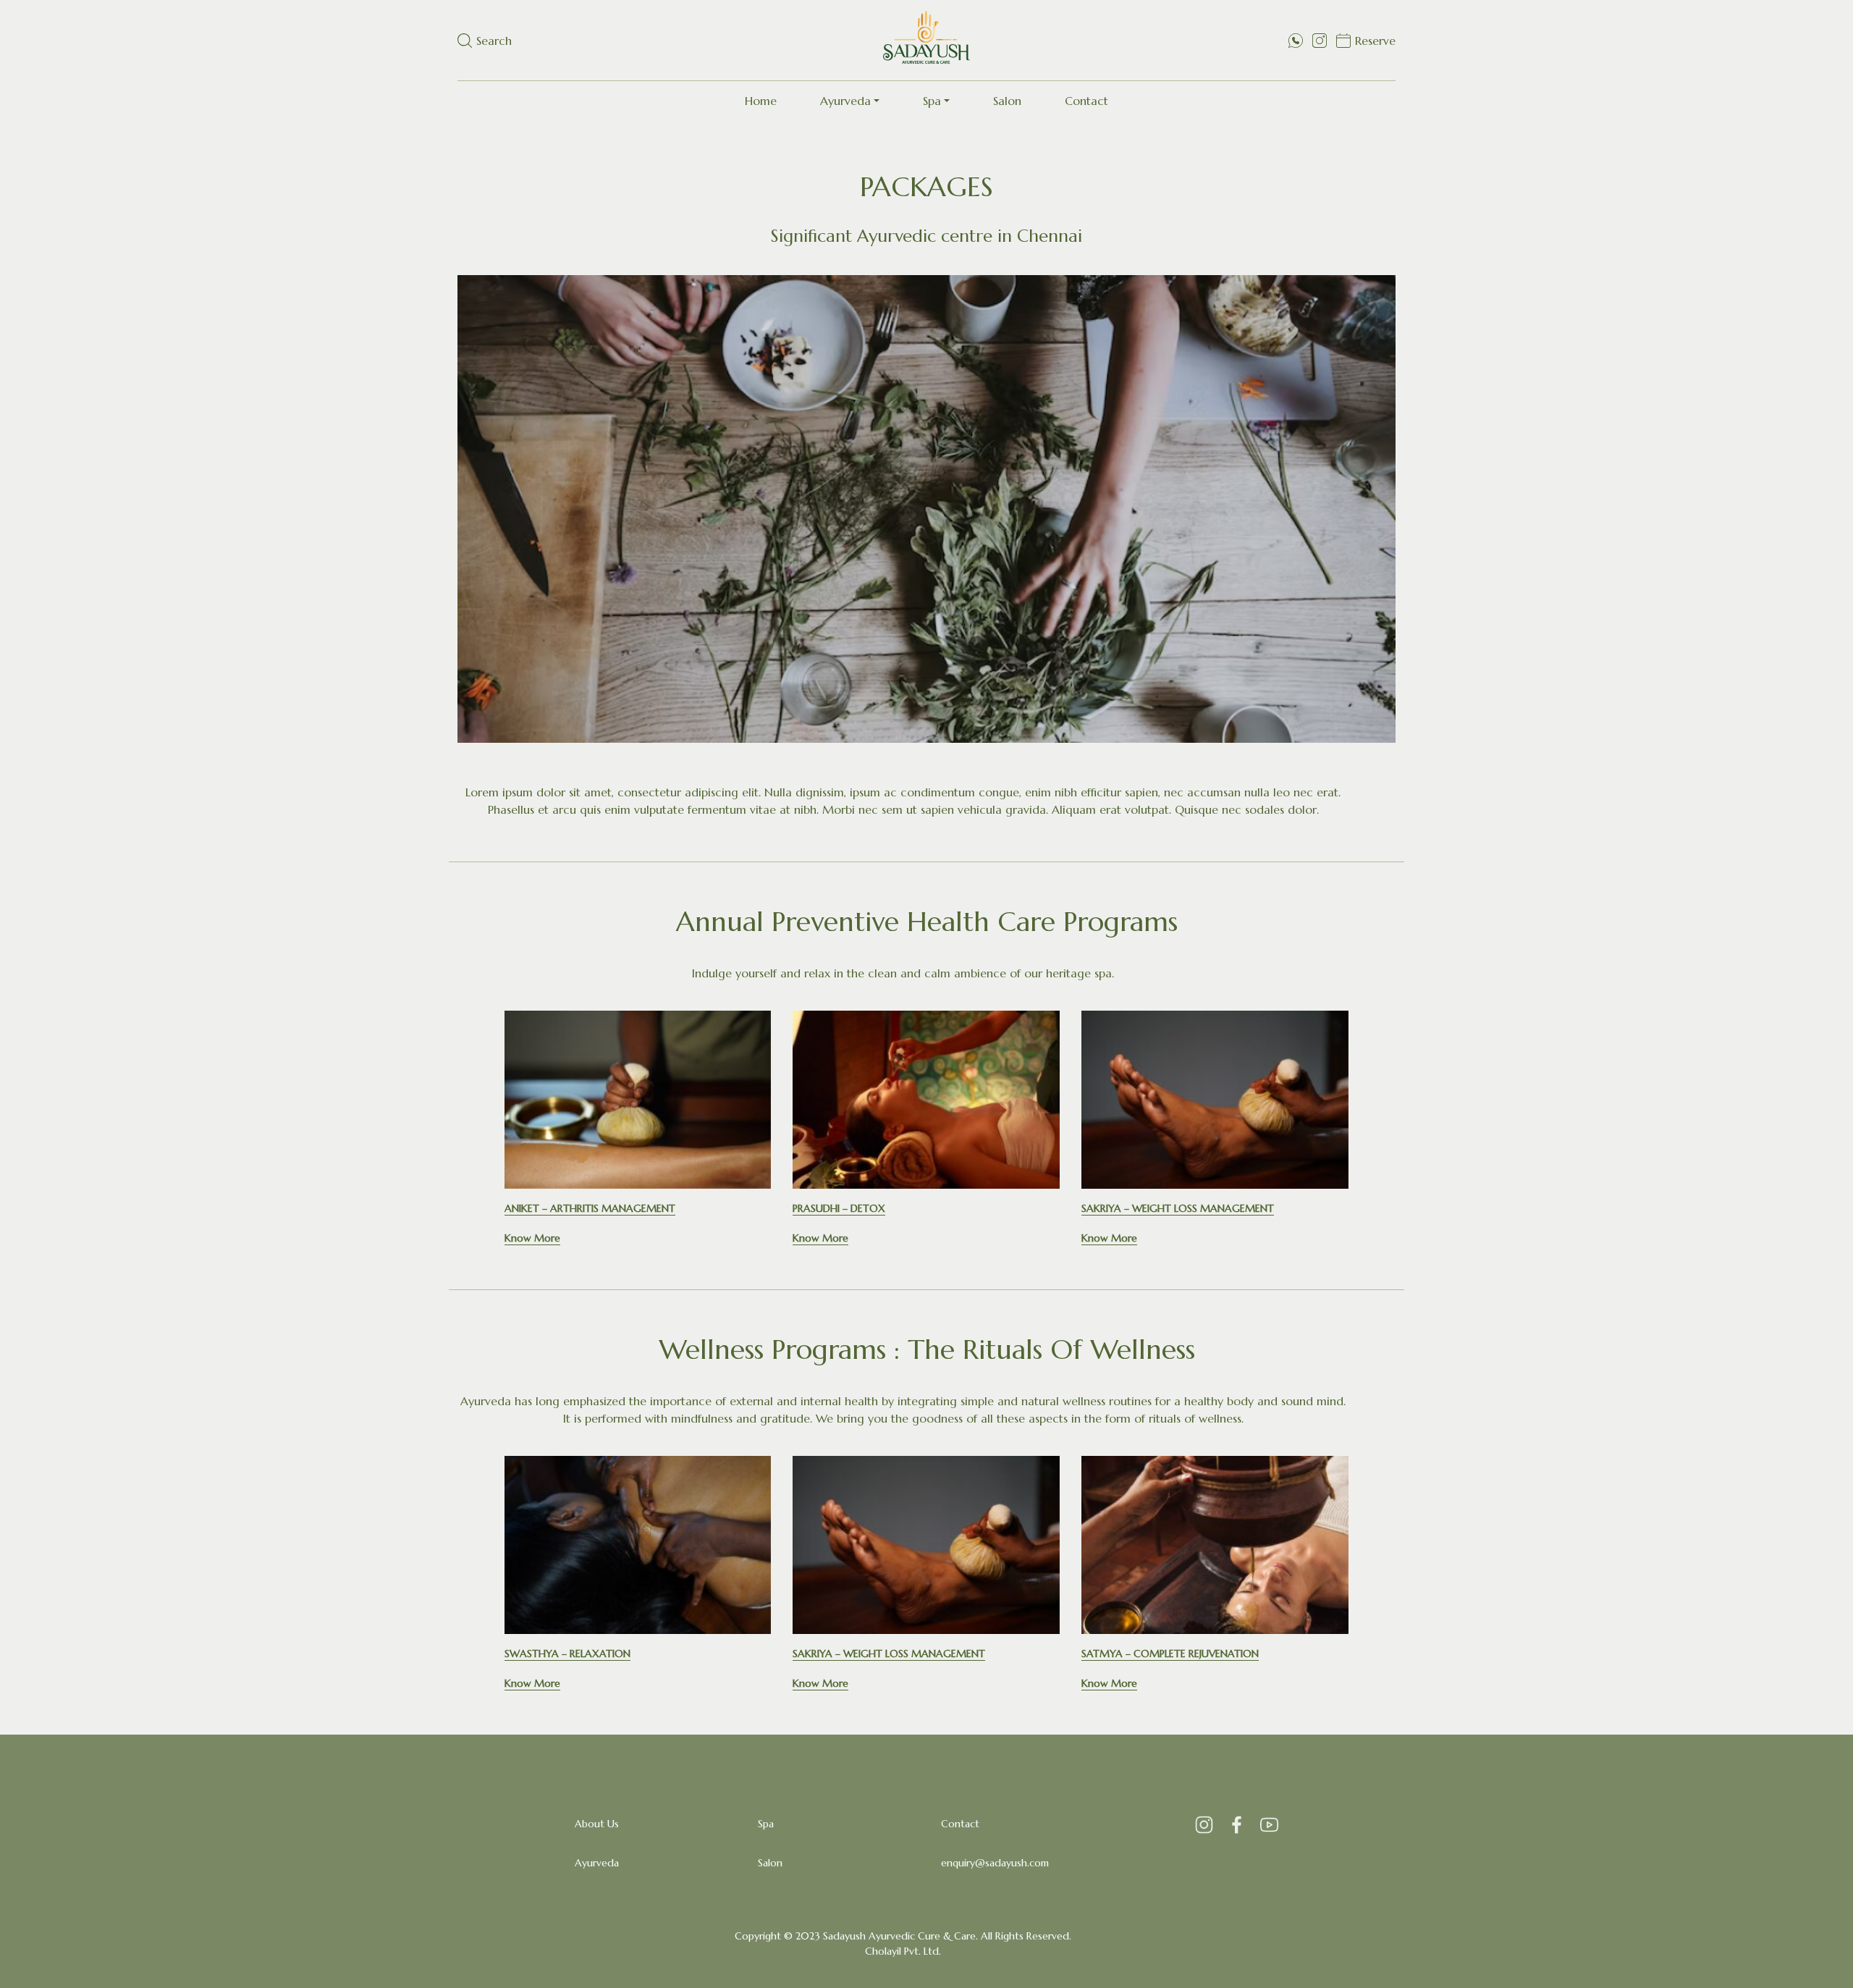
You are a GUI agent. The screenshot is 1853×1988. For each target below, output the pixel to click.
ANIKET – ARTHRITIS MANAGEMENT (590, 1208)
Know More (532, 1238)
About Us (597, 1824)
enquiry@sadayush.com (995, 1863)
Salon (1007, 101)
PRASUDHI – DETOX (839, 1208)
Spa (932, 101)
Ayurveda (845, 101)
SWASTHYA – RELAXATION (567, 1654)
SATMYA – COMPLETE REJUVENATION (1170, 1654)
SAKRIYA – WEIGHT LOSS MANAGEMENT (1178, 1208)
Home (761, 101)
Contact (1086, 101)
